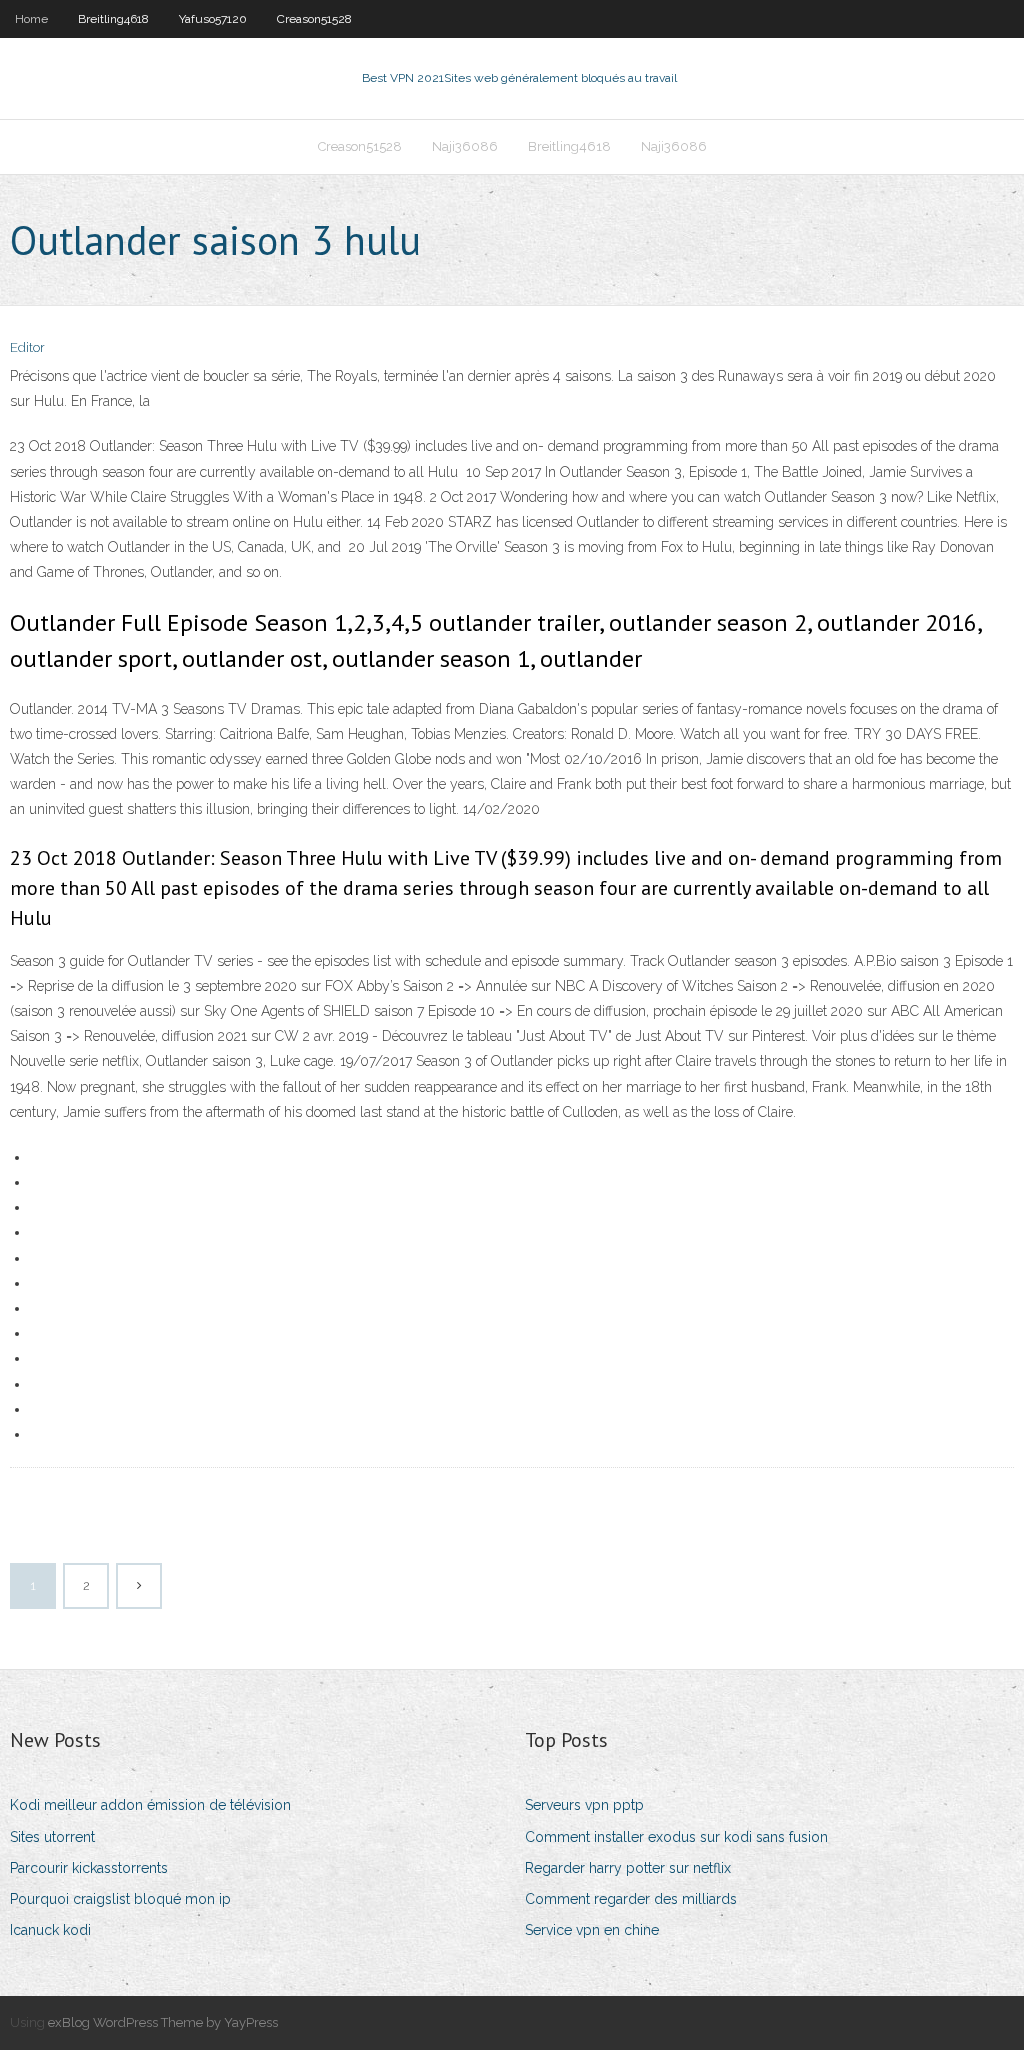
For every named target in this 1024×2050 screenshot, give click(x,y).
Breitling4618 (113, 19)
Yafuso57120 (213, 19)
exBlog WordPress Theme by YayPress (163, 2022)
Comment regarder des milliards (631, 1899)
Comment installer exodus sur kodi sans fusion (676, 1837)
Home (31, 19)
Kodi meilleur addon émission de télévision (150, 1805)
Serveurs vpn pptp (584, 1805)
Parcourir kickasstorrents (89, 1868)
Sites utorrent (52, 1837)
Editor (27, 347)
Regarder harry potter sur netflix (628, 1868)
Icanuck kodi (50, 1930)
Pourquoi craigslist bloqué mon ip (120, 1899)
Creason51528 (314, 19)
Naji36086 (465, 146)
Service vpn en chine (592, 1930)
